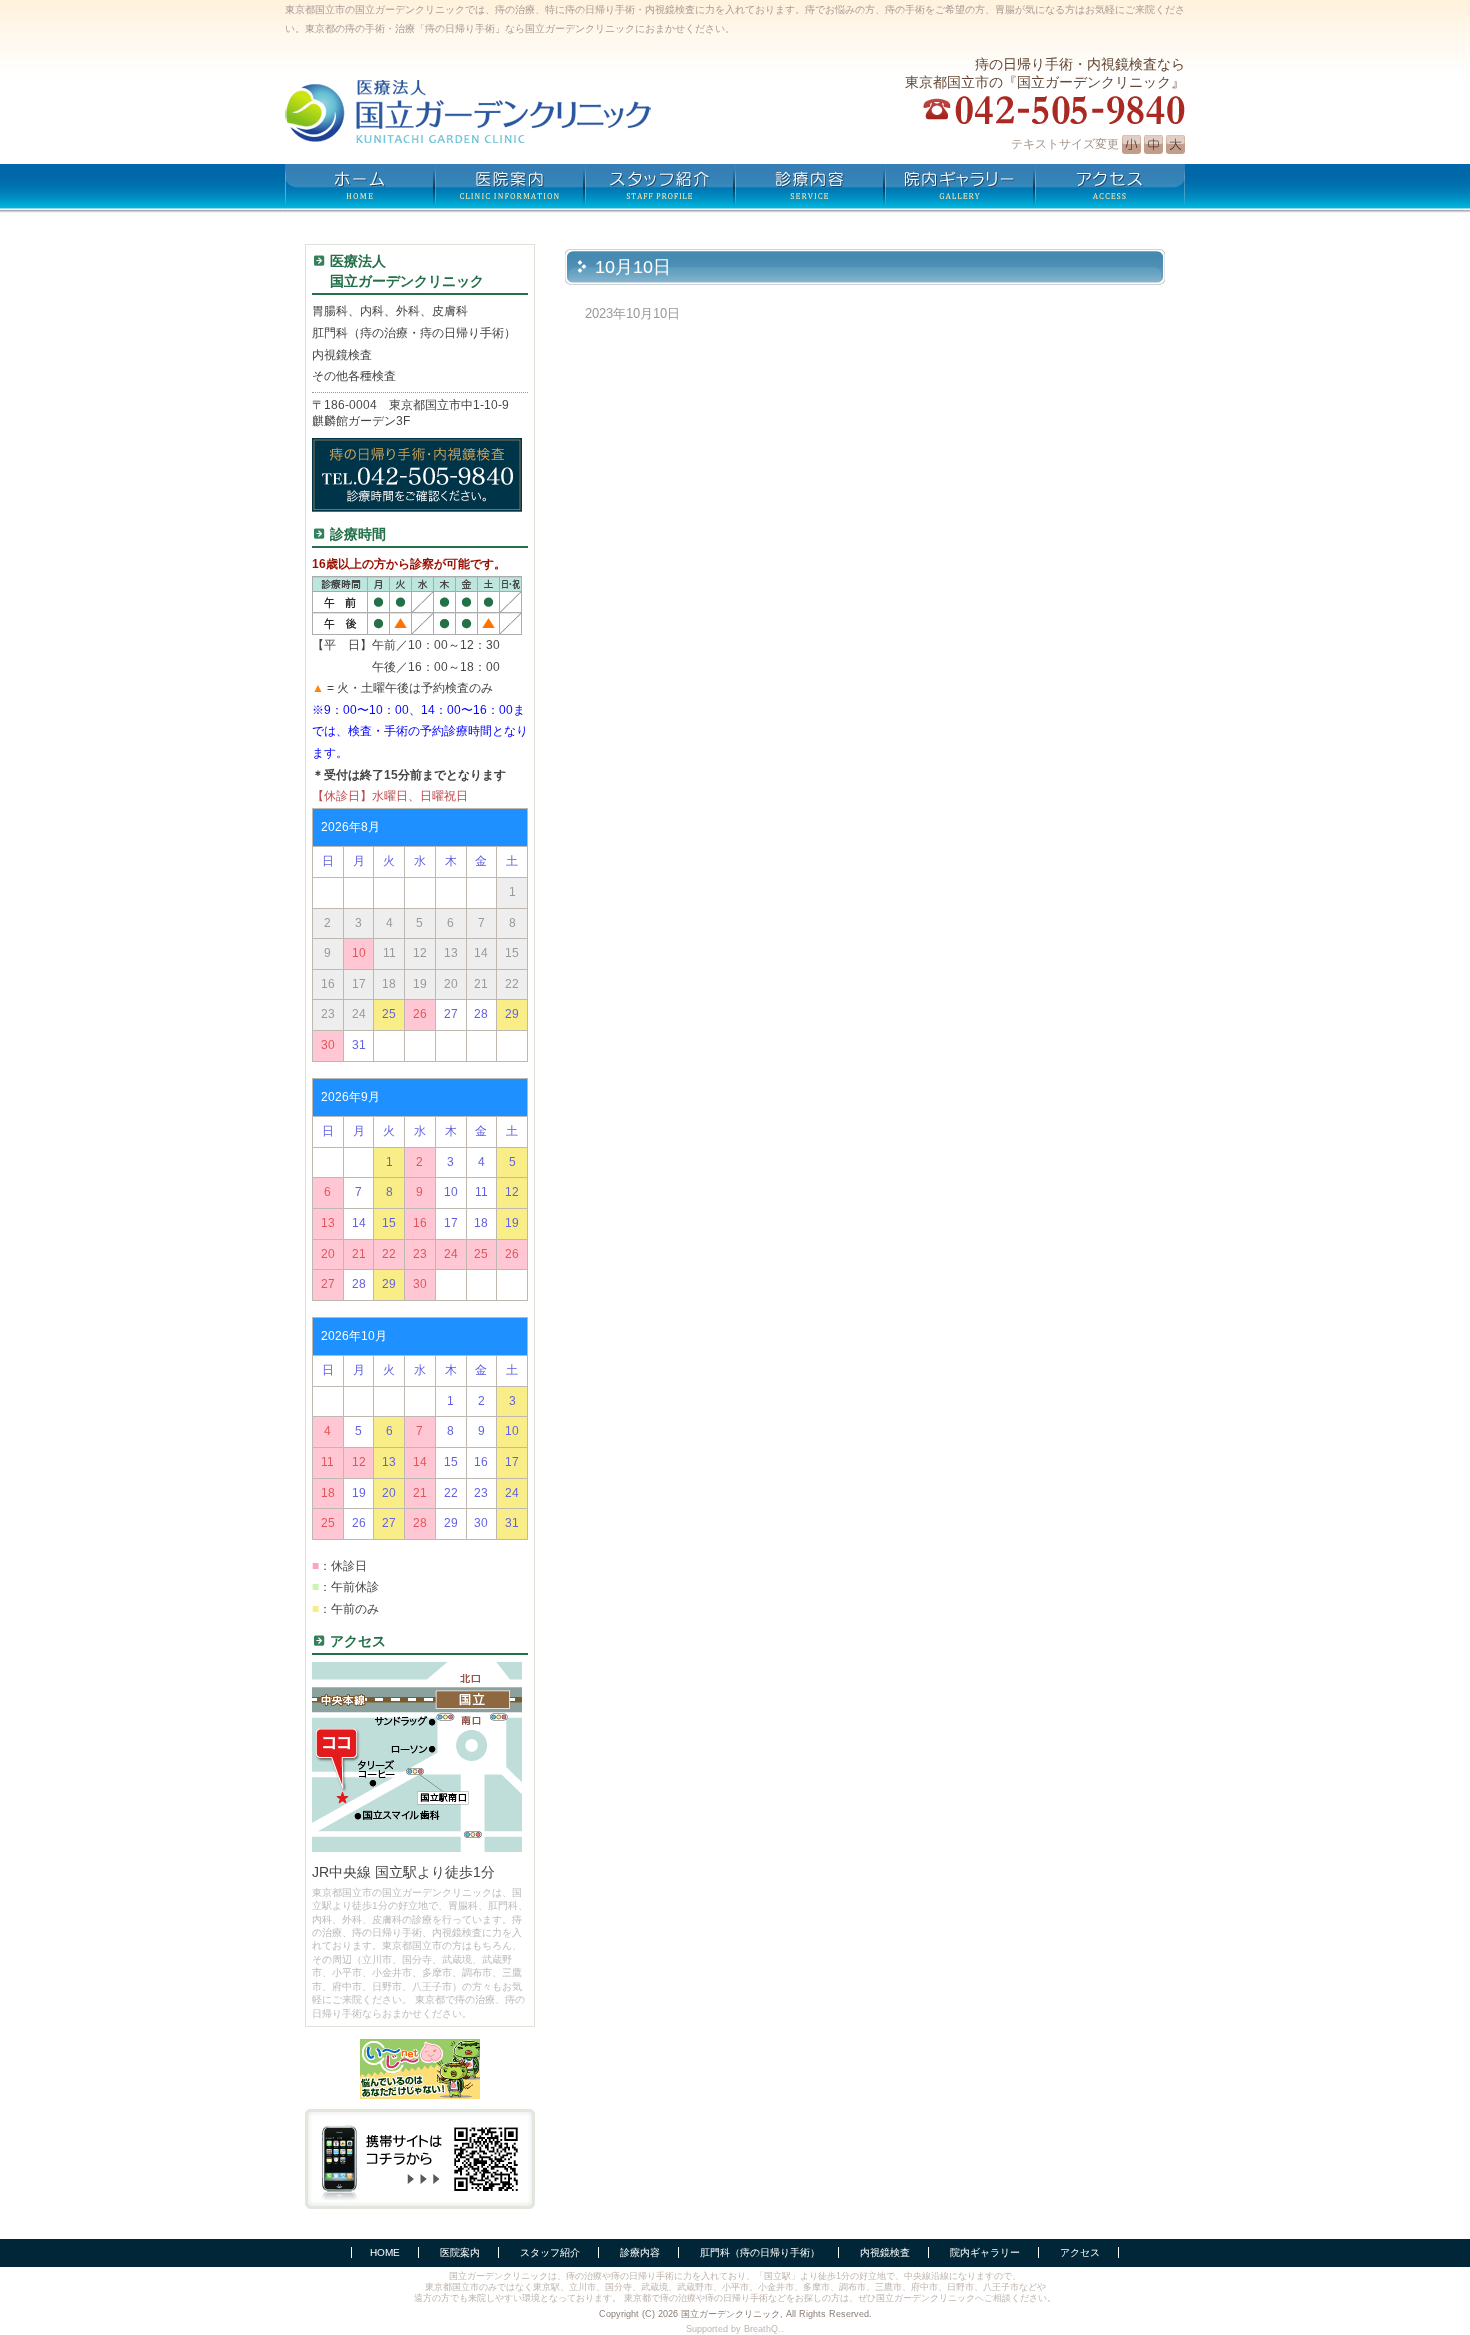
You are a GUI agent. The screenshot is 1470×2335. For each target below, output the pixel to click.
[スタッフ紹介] (660, 189)
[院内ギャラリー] (960, 189)
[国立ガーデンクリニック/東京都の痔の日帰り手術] (504, 111)
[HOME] (360, 189)
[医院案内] (510, 189)
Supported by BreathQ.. (735, 2329)
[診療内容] (810, 189)
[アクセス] (1110, 189)
